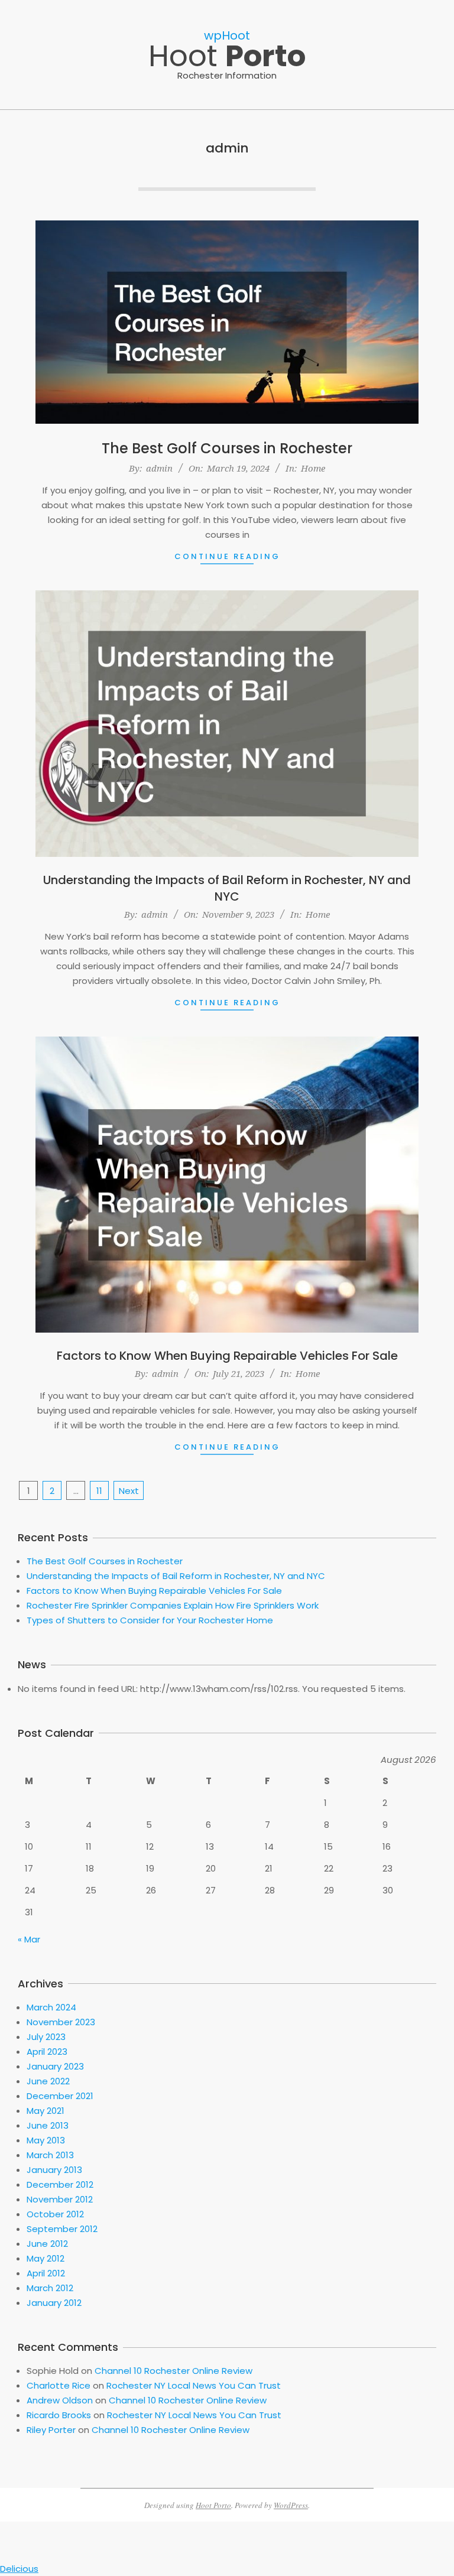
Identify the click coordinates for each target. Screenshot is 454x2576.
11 (99, 1491)
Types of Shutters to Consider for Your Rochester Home (150, 1620)
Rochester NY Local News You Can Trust (194, 2385)
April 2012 (46, 2273)
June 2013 (48, 2125)
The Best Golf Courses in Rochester (227, 448)
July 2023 (46, 2037)
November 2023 (61, 2022)
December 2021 (60, 2096)
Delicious (19, 2569)
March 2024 (51, 2007)
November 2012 (60, 2199)
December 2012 (60, 2184)
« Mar (29, 1939)
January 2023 (55, 2066)
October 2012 (55, 2214)
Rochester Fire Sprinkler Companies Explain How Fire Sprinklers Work (173, 1605)
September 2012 (62, 2229)
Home (313, 468)
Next (129, 1491)
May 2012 (46, 2258)
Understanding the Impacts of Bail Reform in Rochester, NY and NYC (227, 888)
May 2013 (46, 2140)
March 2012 (50, 2288)
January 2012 (54, 2303)
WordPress (291, 2505)
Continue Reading (227, 556)
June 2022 (48, 2081)
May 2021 (46, 2111)
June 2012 (47, 2244)
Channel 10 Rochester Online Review (174, 2371)
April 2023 (47, 2052)
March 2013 (50, 2155)
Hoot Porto (213, 2505)
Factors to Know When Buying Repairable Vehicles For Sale (227, 1356)
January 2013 (54, 2170)
